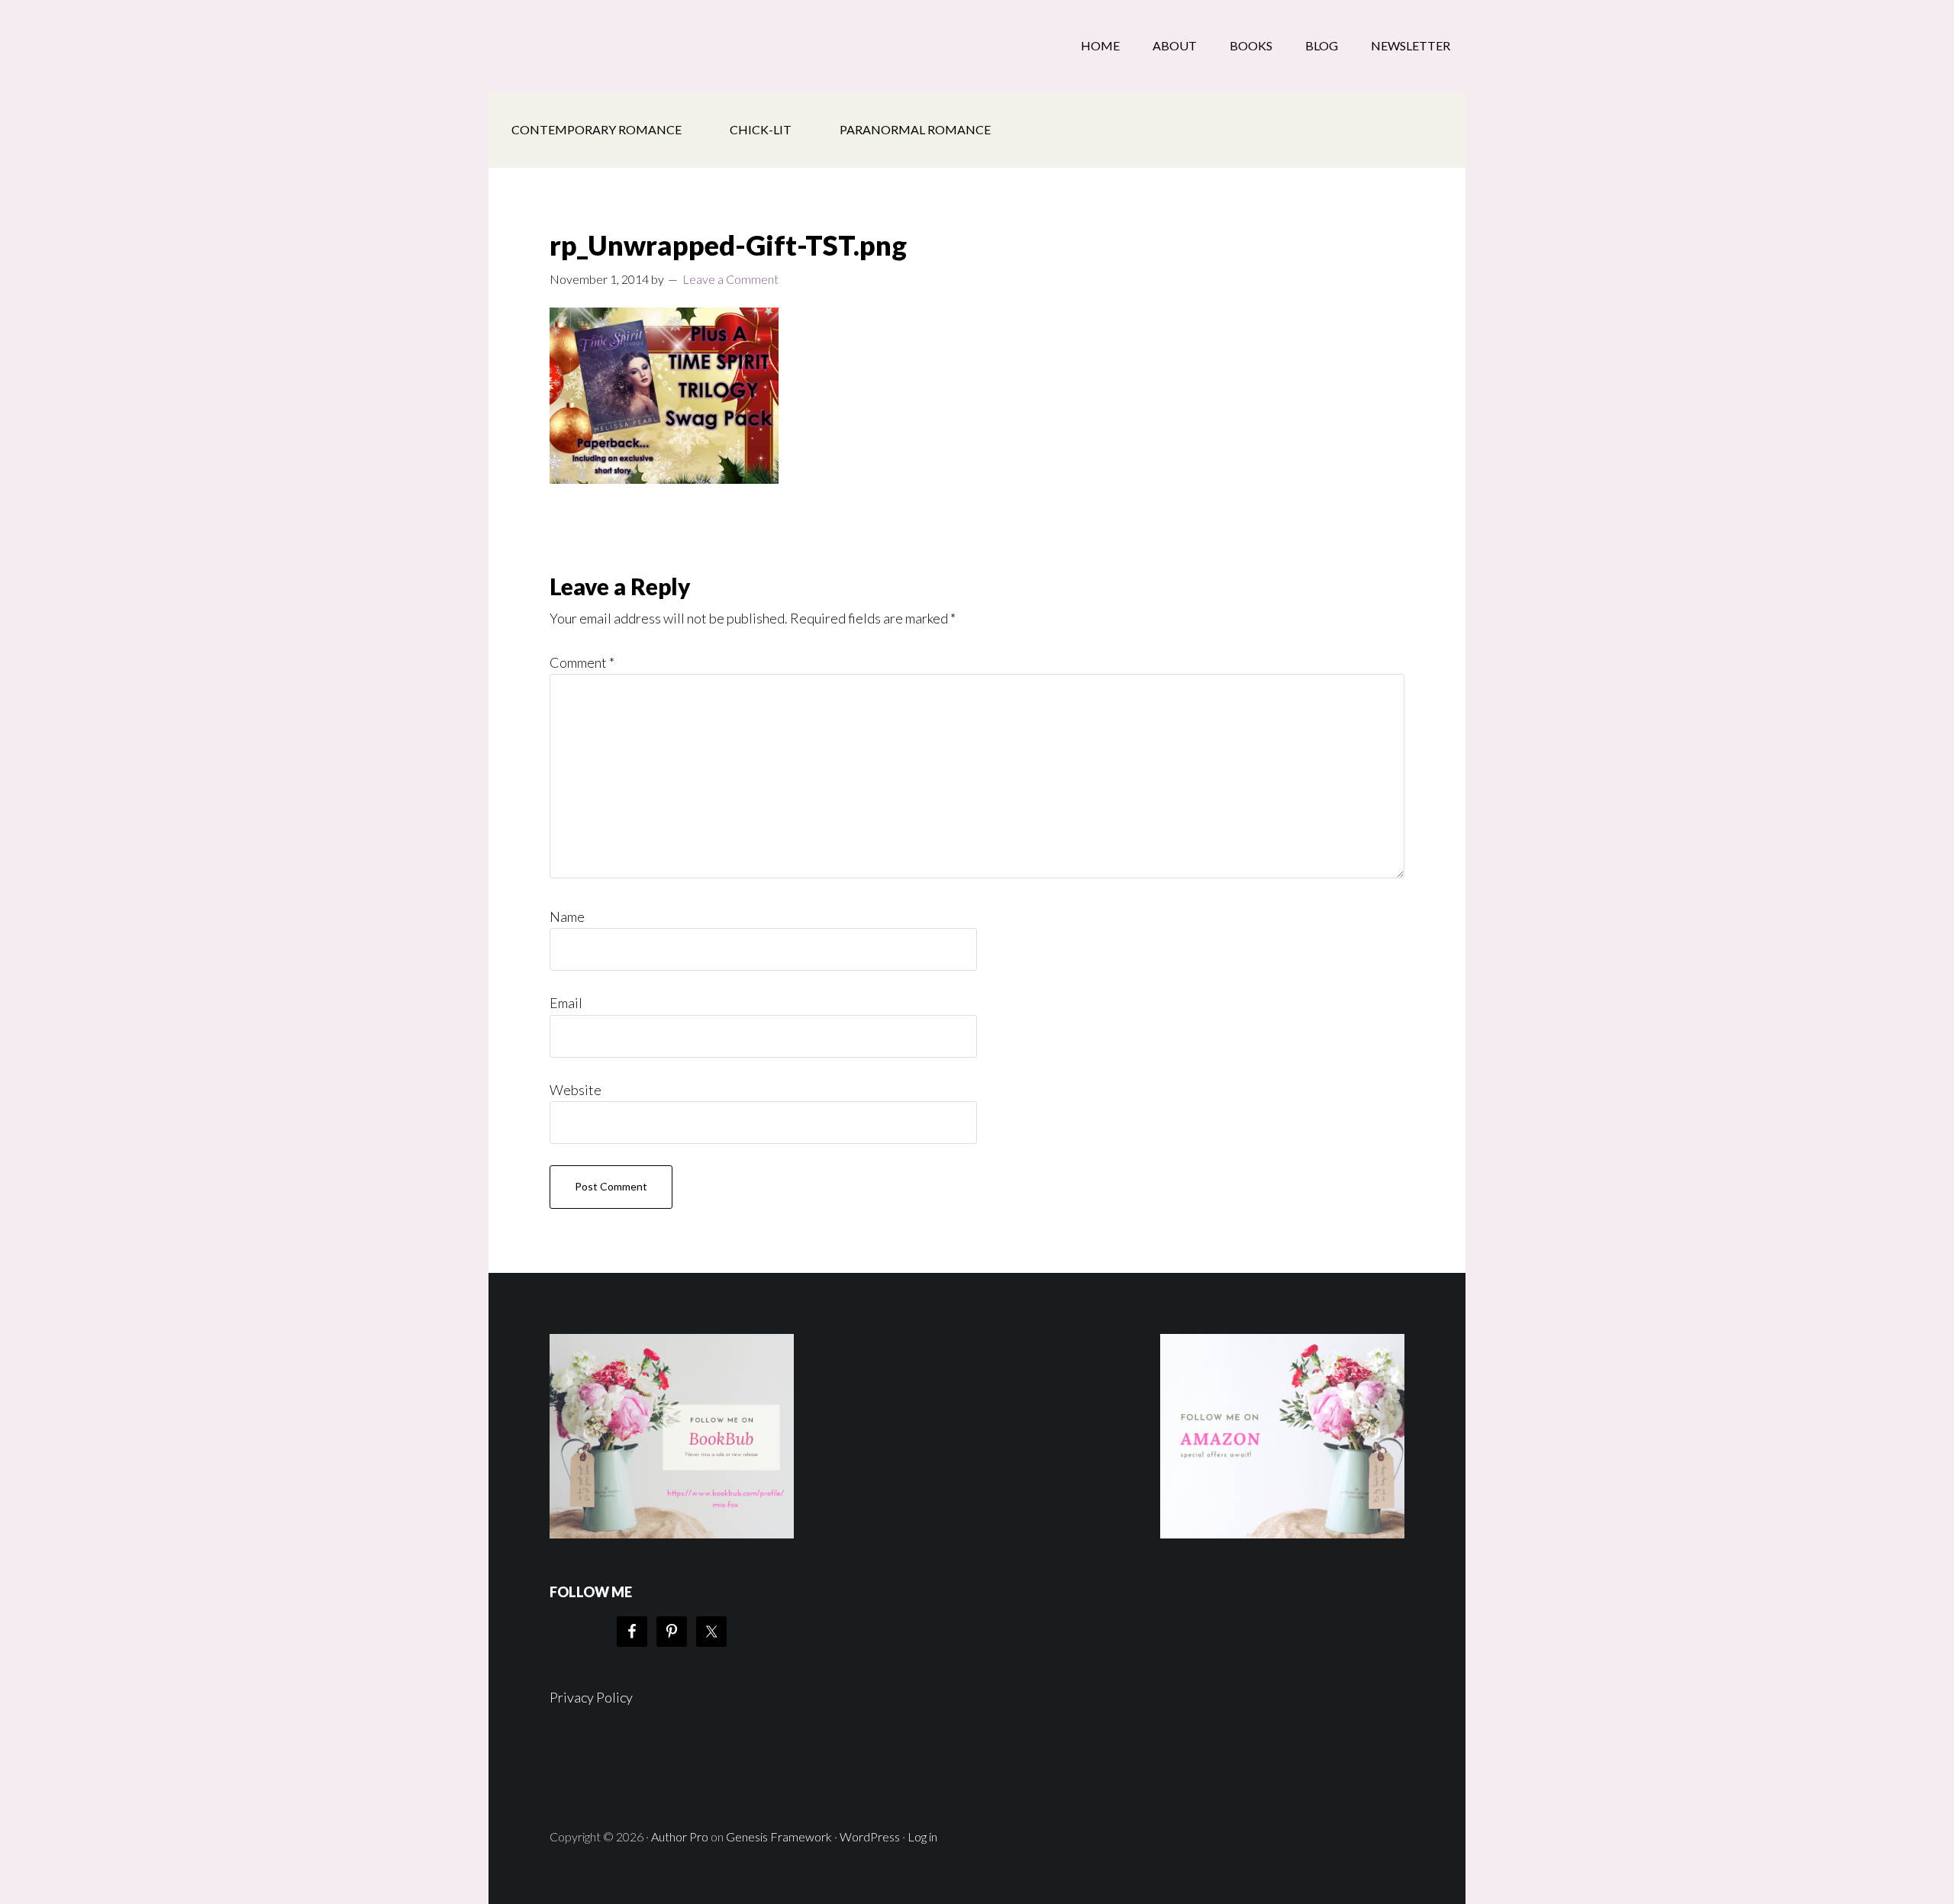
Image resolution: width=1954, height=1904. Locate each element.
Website (576, 1090)
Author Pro (680, 1836)
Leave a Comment (730, 279)
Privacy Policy (591, 1697)
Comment (582, 662)
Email (566, 1003)
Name (567, 917)
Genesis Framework (779, 1836)
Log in (922, 1836)
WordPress (870, 1836)
